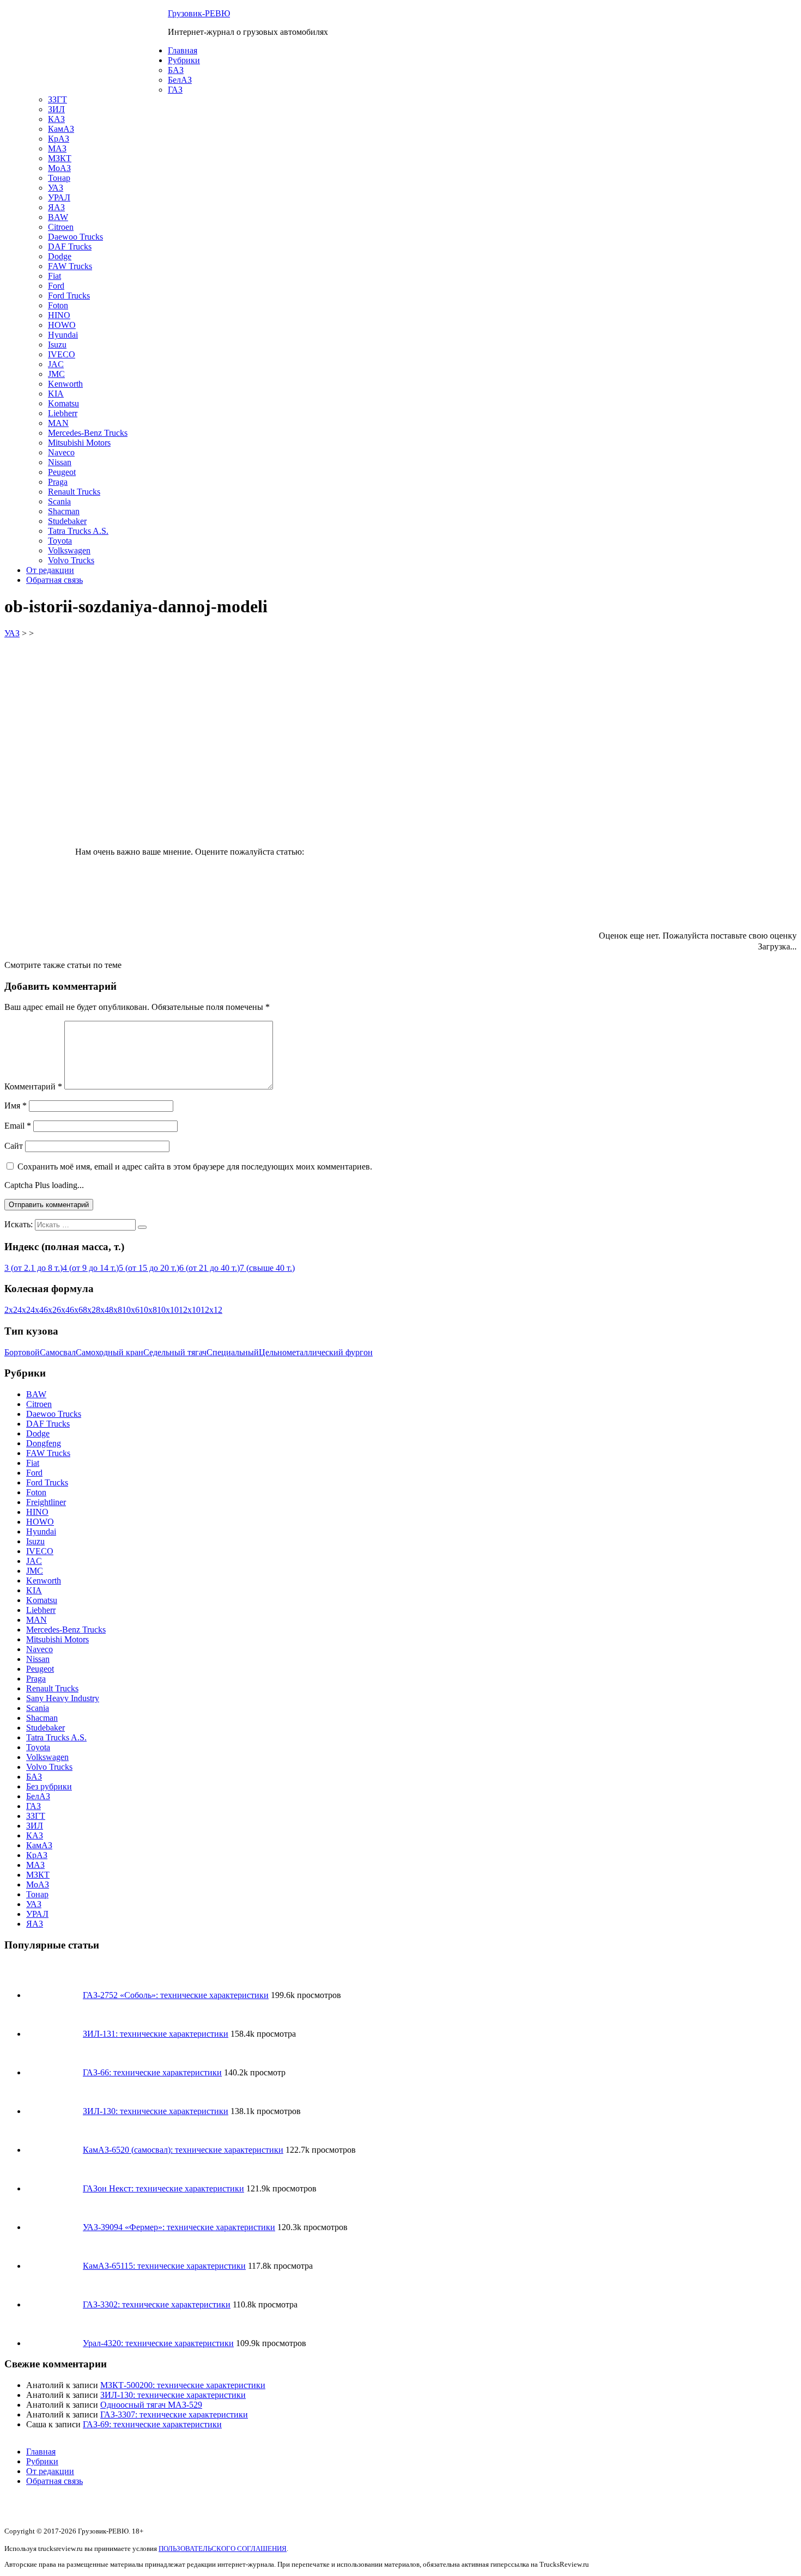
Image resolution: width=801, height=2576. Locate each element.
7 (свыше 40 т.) (267, 1268)
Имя (16, 1106)
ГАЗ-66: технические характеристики (152, 2072)
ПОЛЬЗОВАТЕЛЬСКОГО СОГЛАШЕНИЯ (223, 2548)
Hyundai (63, 335)
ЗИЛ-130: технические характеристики (156, 2111)
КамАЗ (61, 129)
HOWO (62, 325)
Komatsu (63, 403)
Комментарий (33, 1086)
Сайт (14, 1146)
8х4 (102, 1310)
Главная (183, 50)
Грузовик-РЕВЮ (199, 13)
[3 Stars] (715, 814)
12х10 (190, 1310)
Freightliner (46, 1502)
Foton (58, 305)
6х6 (76, 1310)
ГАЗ (175, 90)
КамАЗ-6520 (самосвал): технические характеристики (183, 2150)
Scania (59, 501)
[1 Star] (388, 814)
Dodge (60, 256)
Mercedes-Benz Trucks (88, 433)
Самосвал (58, 1352)
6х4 (63, 1310)
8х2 (89, 1310)
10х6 (131, 1310)
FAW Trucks (70, 266)
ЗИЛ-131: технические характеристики (156, 2034)
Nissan (60, 462)
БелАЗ (180, 80)
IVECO (62, 354)
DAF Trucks (70, 246)
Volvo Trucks (71, 560)
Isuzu (57, 345)
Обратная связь (54, 580)
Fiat (54, 276)
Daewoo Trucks (75, 237)
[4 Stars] (351, 898)
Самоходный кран (110, 1352)
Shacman (64, 511)
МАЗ (57, 148)
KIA (56, 394)
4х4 (37, 1310)
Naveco (61, 452)
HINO (59, 315)
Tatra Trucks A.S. (78, 531)
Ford (56, 286)
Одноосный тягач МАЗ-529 (151, 2405)
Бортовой (22, 1352)
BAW (58, 217)
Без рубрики (49, 1786)
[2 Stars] (551, 814)
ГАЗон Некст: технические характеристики (163, 2188)
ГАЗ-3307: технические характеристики (174, 2414)
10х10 (168, 1310)
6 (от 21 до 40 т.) (210, 1268)
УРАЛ (59, 197)
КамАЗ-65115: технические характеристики (164, 2266)
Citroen (61, 227)
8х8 (116, 1310)
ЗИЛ (56, 109)
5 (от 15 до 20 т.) (149, 1268)
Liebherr (63, 413)
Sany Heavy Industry (63, 1698)
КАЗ (56, 119)
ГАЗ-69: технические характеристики (152, 2424)
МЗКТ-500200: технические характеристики (183, 2385)
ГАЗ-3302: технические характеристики (157, 2304)
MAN (58, 423)
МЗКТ (60, 158)
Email (18, 1126)
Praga (58, 482)
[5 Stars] (515, 898)
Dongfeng (44, 1443)
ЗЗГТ (57, 99)
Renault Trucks (74, 492)
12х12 (211, 1310)
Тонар (59, 178)
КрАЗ (59, 139)
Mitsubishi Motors (79, 443)
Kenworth (65, 384)
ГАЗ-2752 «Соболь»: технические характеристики (176, 1995)
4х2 (24, 1310)
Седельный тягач (175, 1352)
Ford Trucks (69, 296)
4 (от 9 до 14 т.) (91, 1268)
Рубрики (184, 60)
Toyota (60, 541)
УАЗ (56, 188)
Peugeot (62, 472)
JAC (56, 364)
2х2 (11, 1310)
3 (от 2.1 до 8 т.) (34, 1268)
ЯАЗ (56, 207)
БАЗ (176, 70)
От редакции (50, 570)
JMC (56, 374)
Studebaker (67, 521)
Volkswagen (69, 550)
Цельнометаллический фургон (316, 1352)
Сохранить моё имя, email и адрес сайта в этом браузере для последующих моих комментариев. (195, 1167)
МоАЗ (59, 168)
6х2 (50, 1310)
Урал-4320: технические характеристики (158, 2343)
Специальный (233, 1352)
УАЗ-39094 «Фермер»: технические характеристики (179, 2227)
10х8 (148, 1310)
